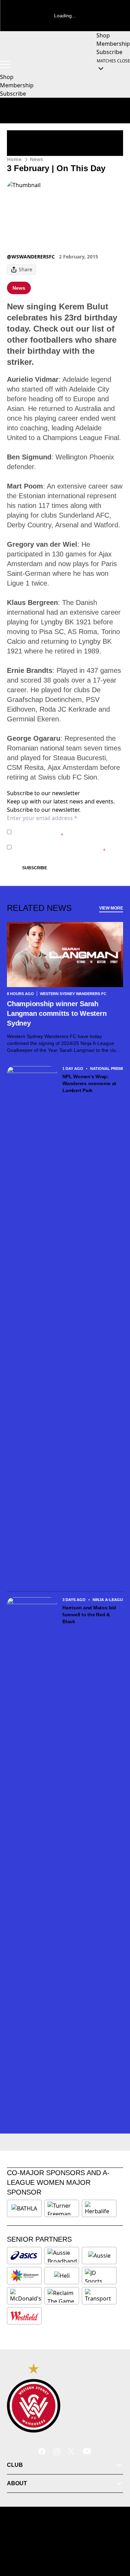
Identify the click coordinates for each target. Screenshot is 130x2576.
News (36, 159)
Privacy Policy (63, 828)
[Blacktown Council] (24, 2276)
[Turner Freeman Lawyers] (62, 2208)
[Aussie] (99, 2256)
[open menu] (5, 64)
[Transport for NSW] (99, 2296)
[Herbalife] (99, 2208)
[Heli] (62, 2276)
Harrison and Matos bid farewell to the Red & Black (89, 1615)
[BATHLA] (24, 2208)
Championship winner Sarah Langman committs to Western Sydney (57, 1013)
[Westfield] (24, 2316)
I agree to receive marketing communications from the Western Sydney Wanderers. (67, 847)
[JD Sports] (99, 2276)
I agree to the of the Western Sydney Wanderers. (64, 832)
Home (14, 159)
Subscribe (35, 868)
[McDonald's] (26, 2296)
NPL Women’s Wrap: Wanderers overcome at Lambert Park (89, 1083)
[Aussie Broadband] (62, 2256)
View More (111, 908)
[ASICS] (24, 2256)
